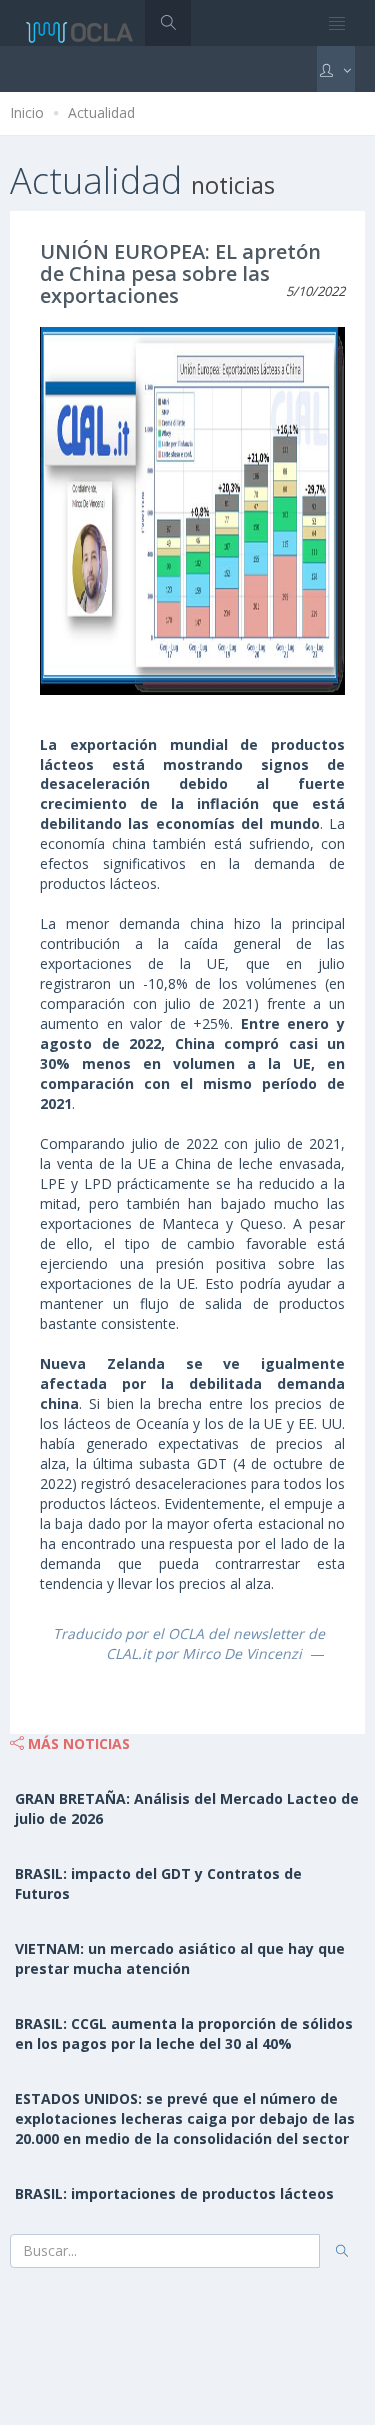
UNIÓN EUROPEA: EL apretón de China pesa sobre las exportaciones (180, 273)
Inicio (27, 112)
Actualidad (101, 112)
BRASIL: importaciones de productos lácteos (174, 2193)
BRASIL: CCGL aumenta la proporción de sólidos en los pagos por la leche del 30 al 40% (184, 2033)
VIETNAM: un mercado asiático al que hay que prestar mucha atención (180, 1958)
